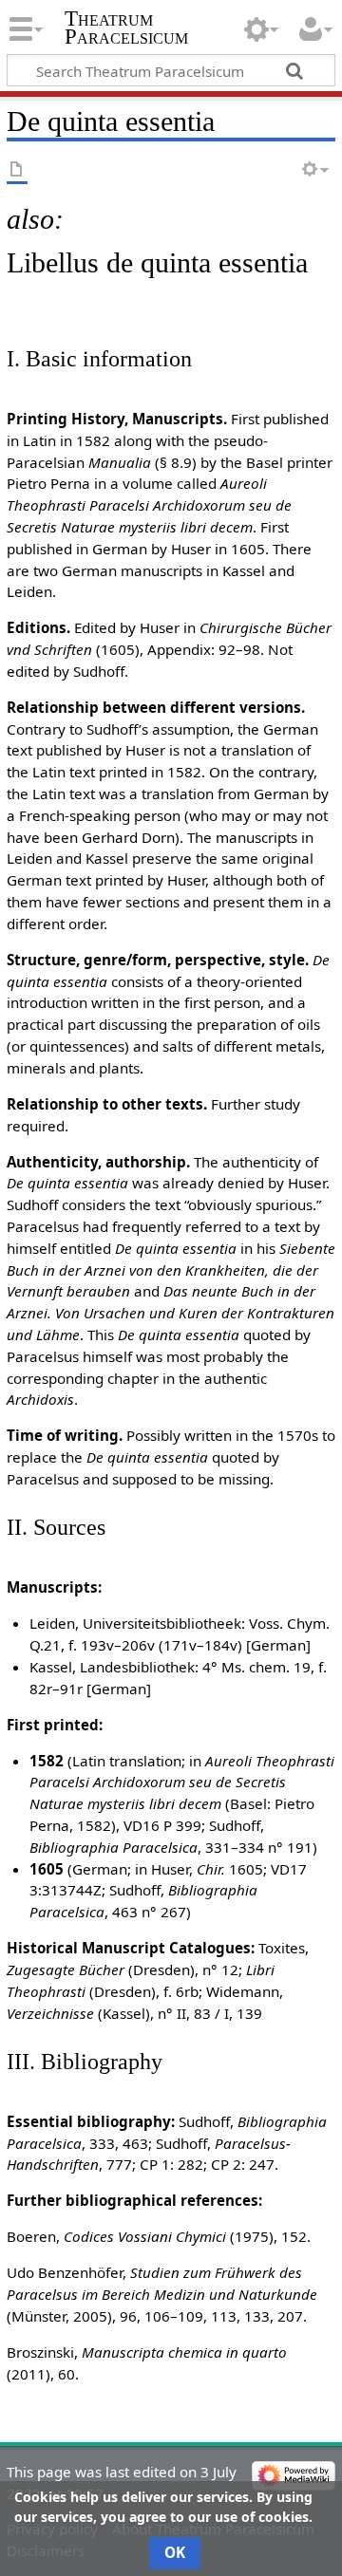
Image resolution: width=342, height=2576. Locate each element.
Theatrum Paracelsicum (126, 28)
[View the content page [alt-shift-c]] (17, 170)
